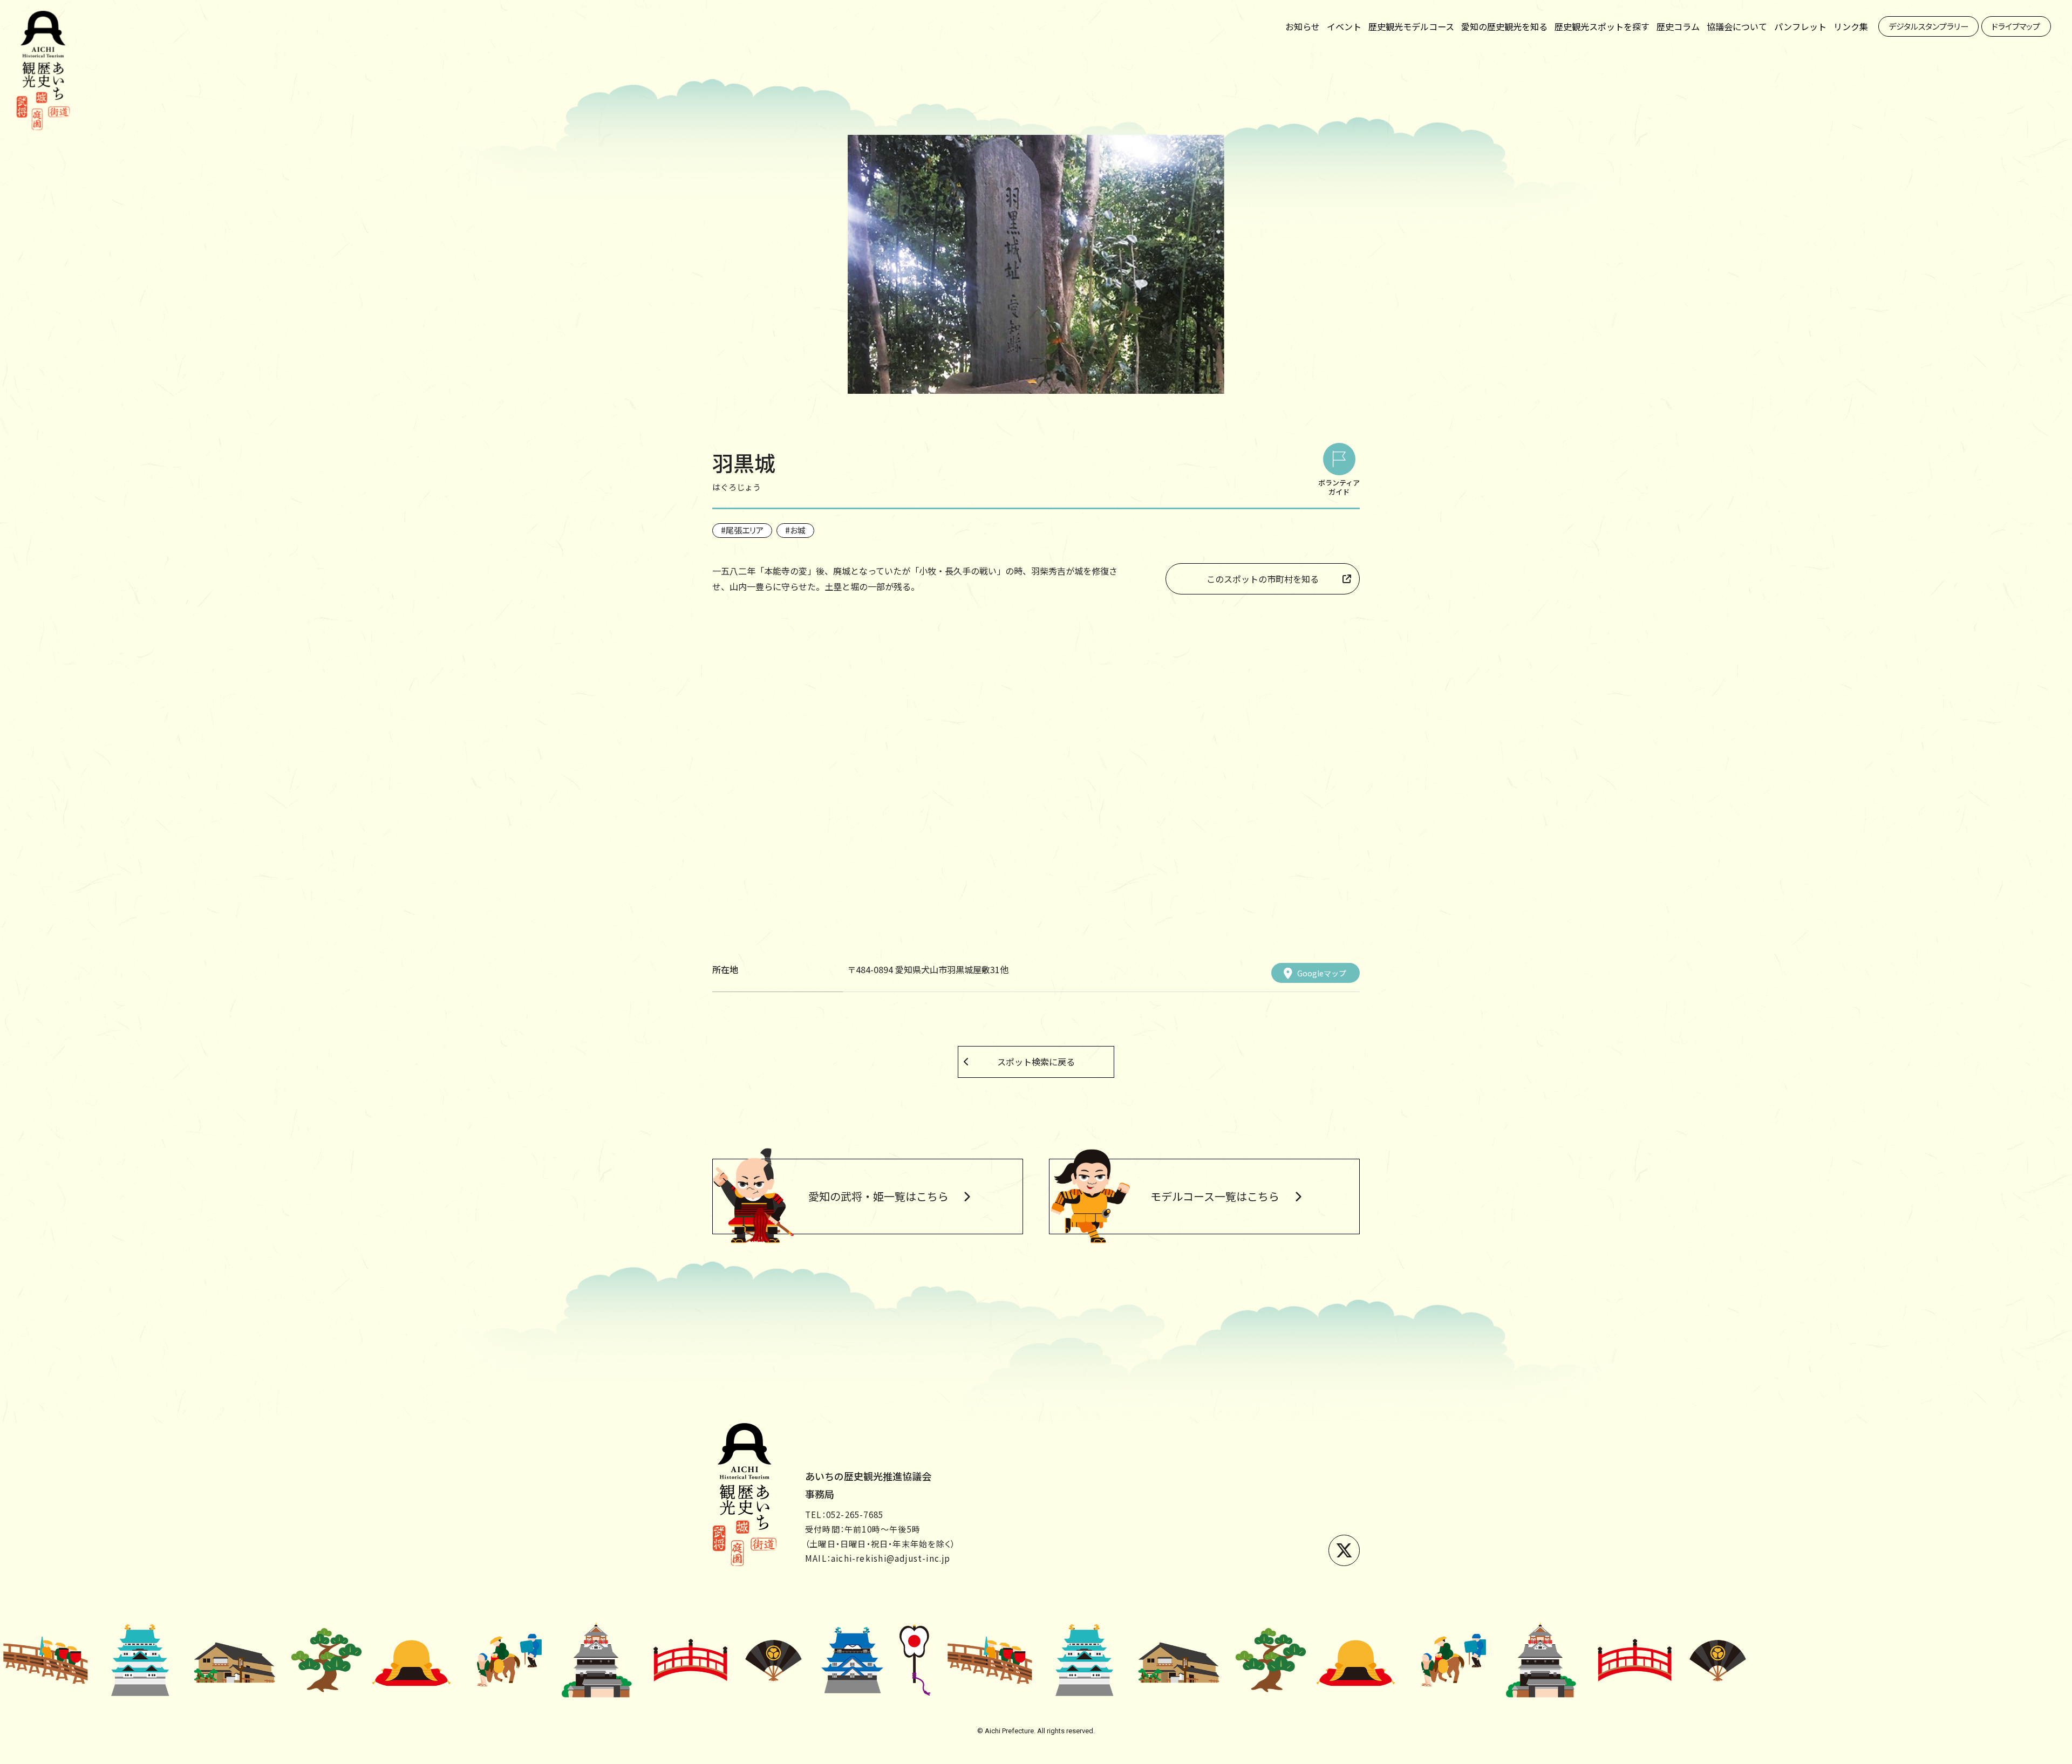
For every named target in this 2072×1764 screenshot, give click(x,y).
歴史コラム (1678, 26)
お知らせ (1303, 26)
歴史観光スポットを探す (1602, 26)
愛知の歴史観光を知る (1504, 26)
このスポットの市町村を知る (1263, 579)
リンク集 (1851, 26)
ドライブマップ (2016, 26)
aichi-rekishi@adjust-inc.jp (891, 1558)
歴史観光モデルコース (1411, 26)
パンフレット (1800, 26)
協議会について (1737, 26)
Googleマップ (1322, 973)
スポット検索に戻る (1036, 1062)
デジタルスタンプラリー (1928, 26)
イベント (1344, 26)
